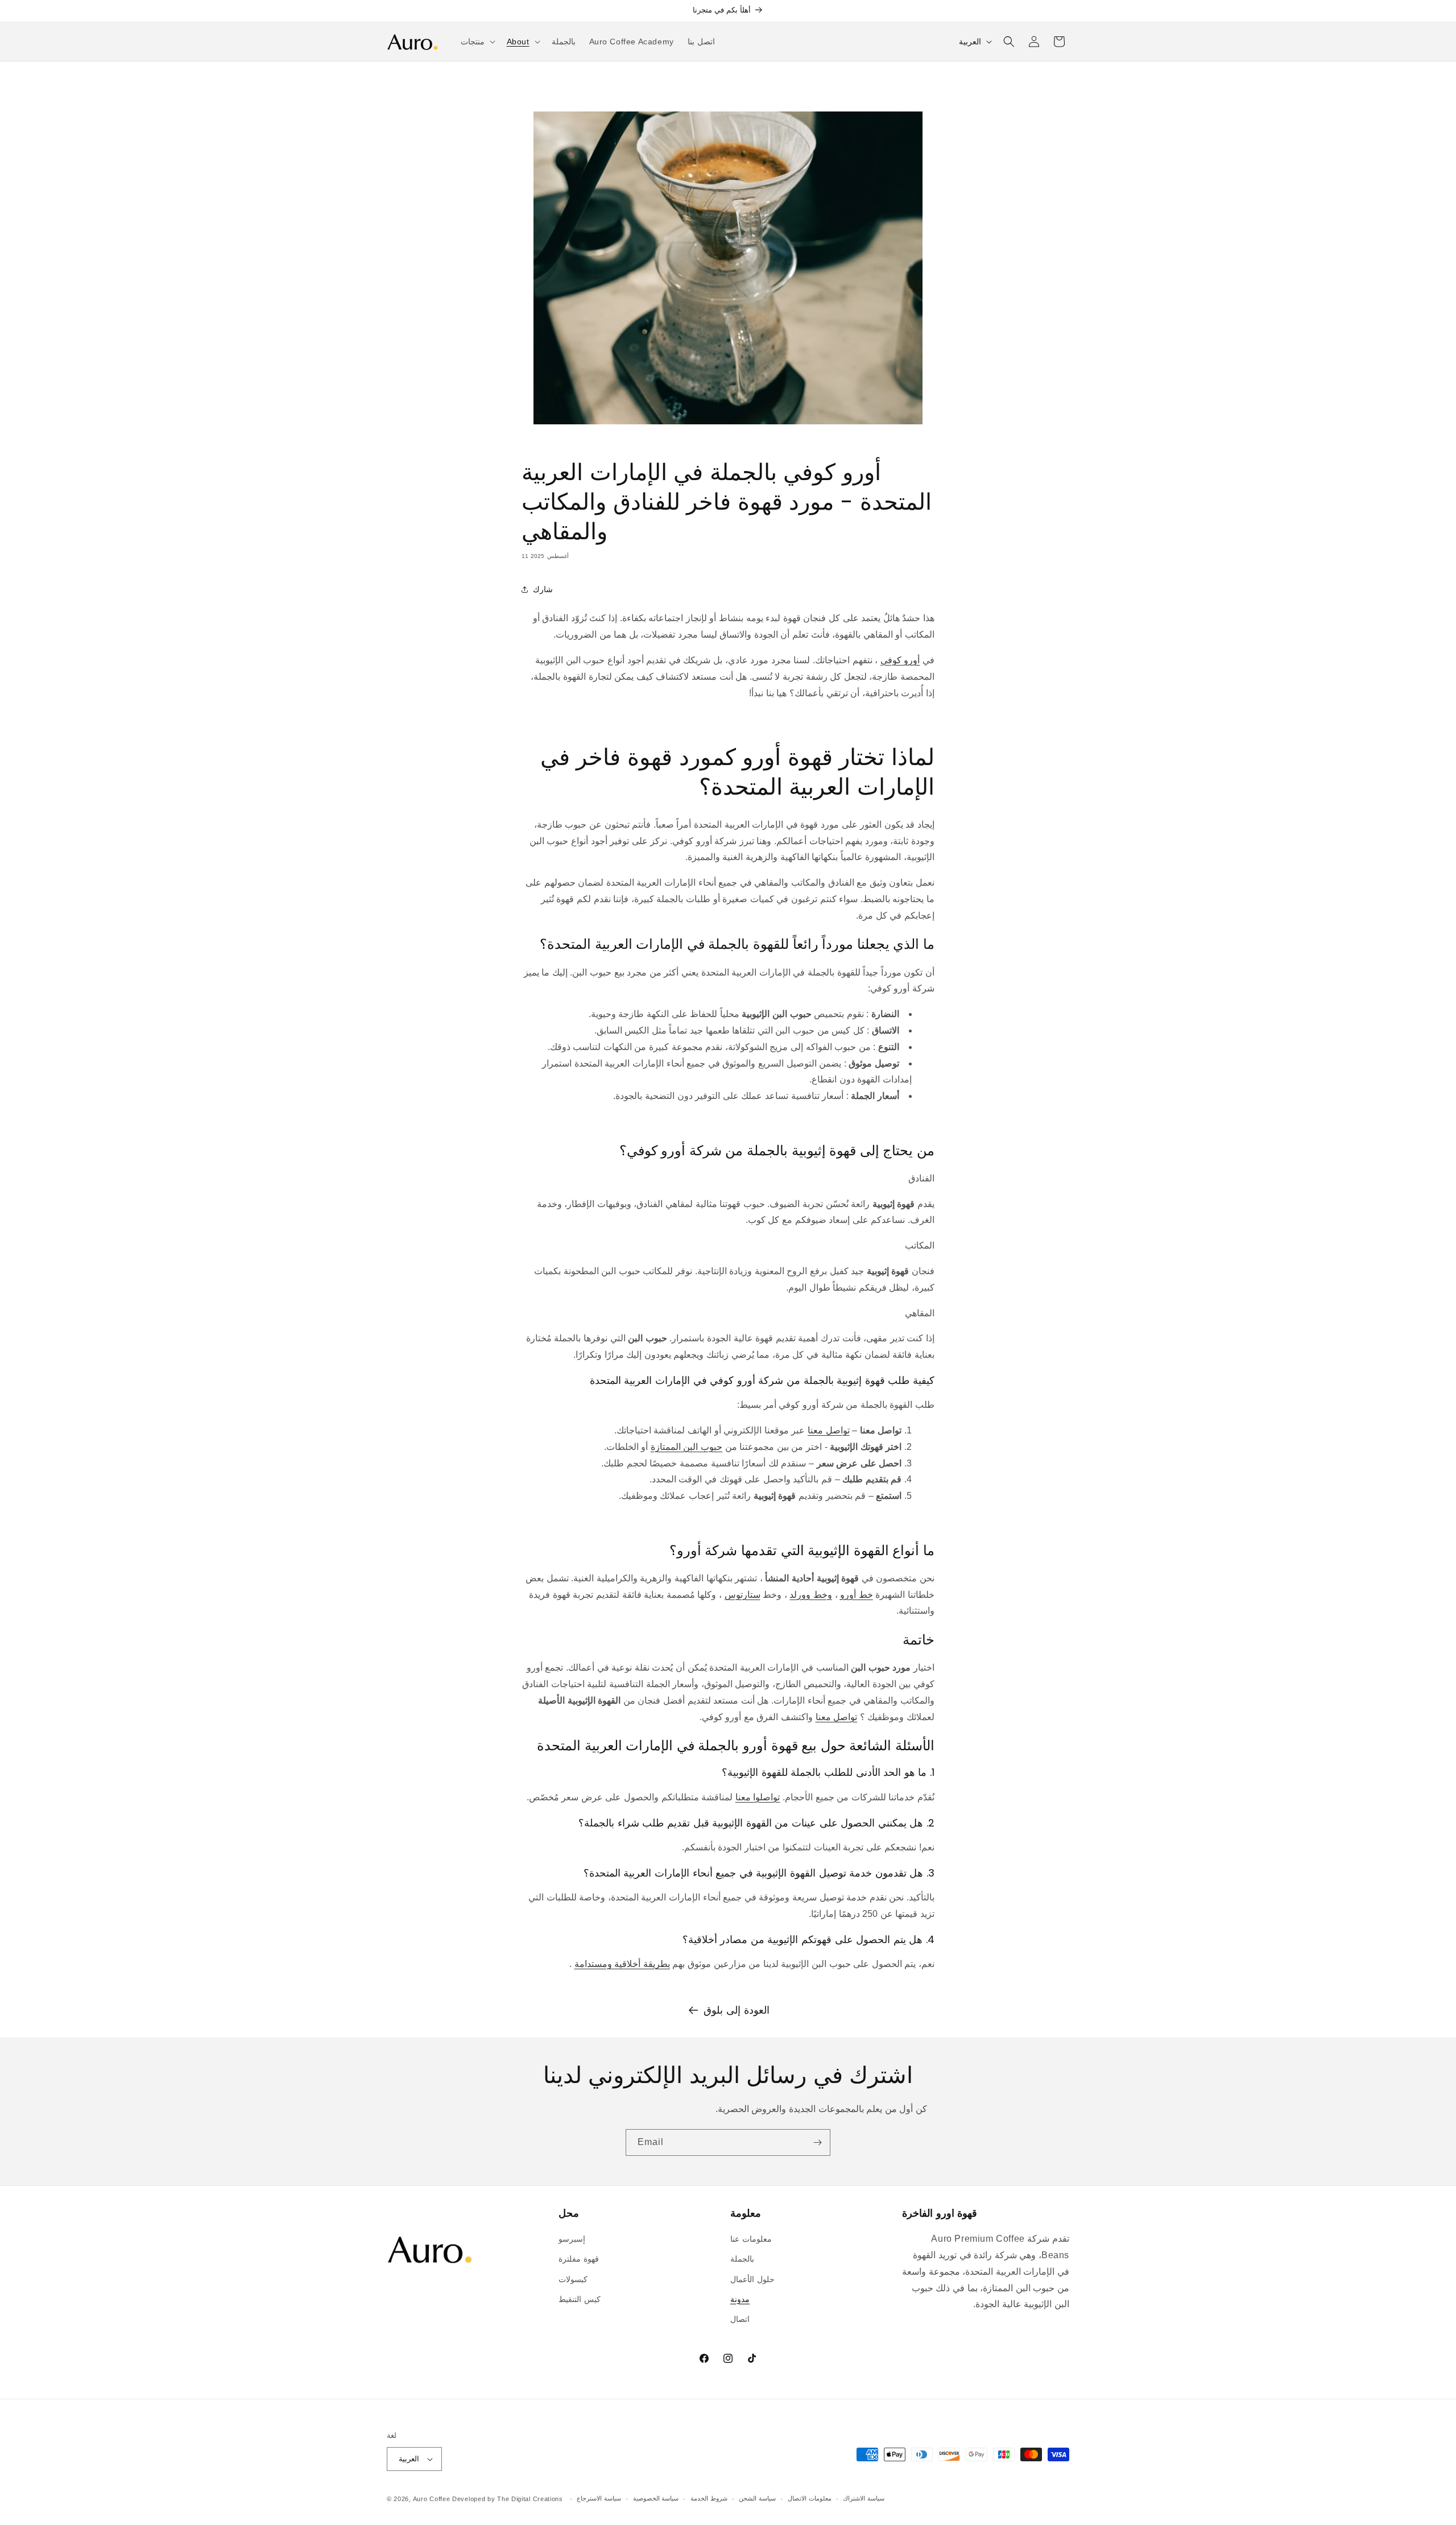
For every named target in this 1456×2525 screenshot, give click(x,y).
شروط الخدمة (709, 2498)
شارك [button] (543, 589)
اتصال (740, 2319)
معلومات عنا (751, 2239)
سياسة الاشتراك (864, 2498)
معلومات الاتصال (810, 2498)
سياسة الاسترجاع (599, 2498)
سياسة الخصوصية (656, 2498)
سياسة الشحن (757, 2498)
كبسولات (573, 2279)
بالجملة (742, 2259)
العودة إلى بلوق (736, 2010)
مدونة (740, 2299)
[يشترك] (817, 2142)
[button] (477, 42)
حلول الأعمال (752, 2279)
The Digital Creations (530, 2499)
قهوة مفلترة (579, 2259)
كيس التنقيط (580, 2299)
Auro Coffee (432, 2499)
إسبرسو (572, 2239)
